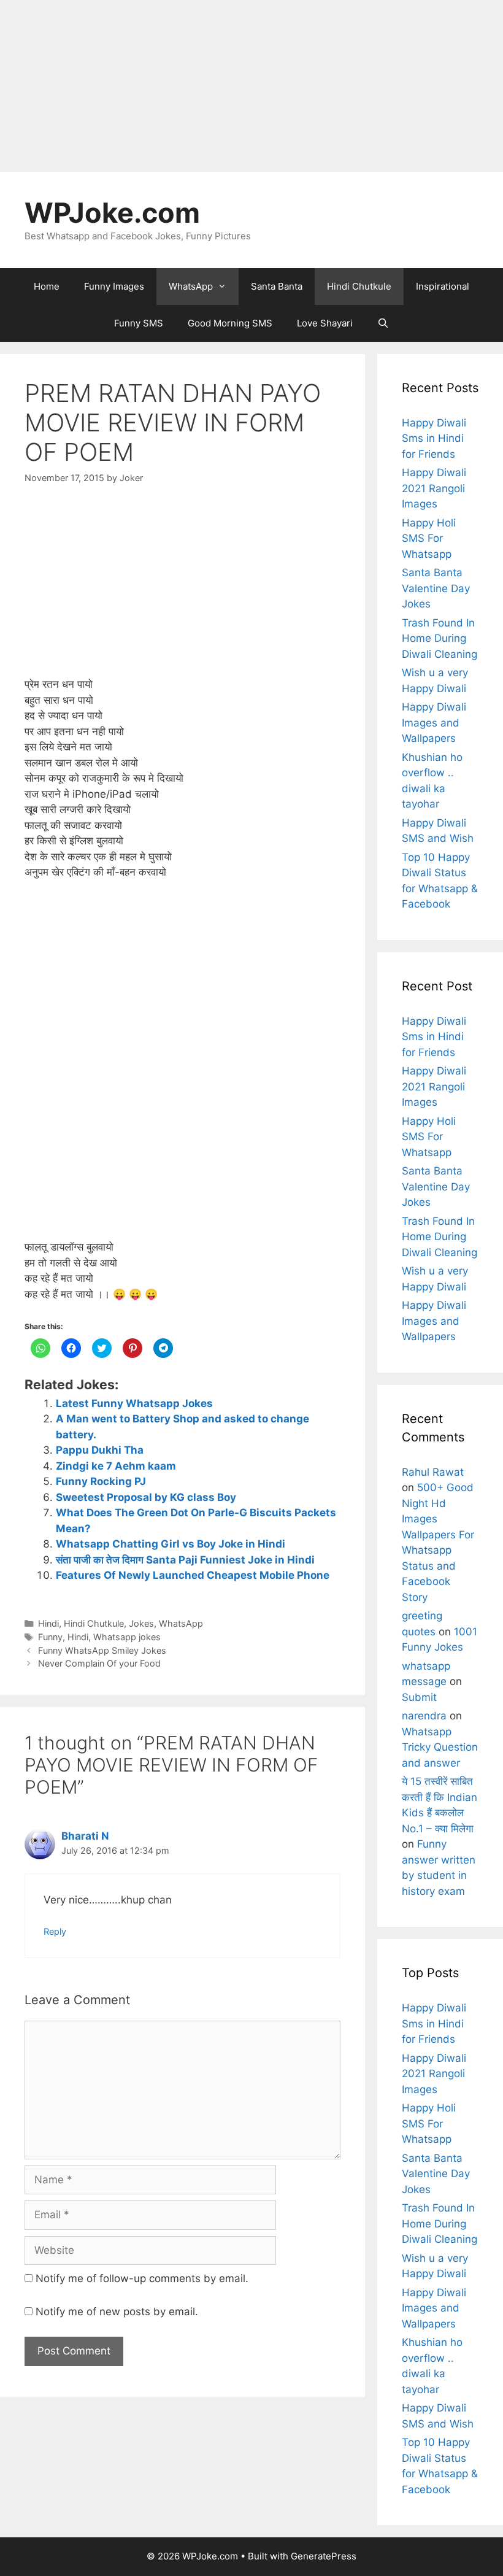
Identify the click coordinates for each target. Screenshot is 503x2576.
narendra (424, 1716)
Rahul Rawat (433, 1472)
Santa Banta (277, 286)
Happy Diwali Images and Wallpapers (434, 723)
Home (47, 286)
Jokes (141, 1623)
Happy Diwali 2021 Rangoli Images (434, 488)
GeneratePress (324, 2556)
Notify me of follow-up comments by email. (142, 2278)
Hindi (48, 1623)
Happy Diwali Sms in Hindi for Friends (434, 438)
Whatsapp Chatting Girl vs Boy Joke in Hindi (171, 1544)
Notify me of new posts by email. (117, 2312)
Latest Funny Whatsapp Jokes (134, 1403)
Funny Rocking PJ (101, 1481)
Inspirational (443, 286)
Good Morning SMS (230, 323)
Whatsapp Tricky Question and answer (440, 1747)
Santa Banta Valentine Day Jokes (436, 588)
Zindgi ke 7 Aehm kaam (116, 1466)
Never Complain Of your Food (99, 1663)
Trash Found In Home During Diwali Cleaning (440, 638)
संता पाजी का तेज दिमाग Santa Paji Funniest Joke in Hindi (185, 1560)
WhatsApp (191, 286)
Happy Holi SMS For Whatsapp (429, 538)
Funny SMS (139, 323)
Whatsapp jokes (127, 1637)
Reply (55, 1931)
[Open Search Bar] (383, 323)
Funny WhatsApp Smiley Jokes (102, 1650)
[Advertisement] (251, 86)
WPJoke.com (112, 213)
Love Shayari (325, 323)
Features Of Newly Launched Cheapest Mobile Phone (193, 1575)
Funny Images (114, 286)
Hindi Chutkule (359, 286)
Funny (50, 1637)
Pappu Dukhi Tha (100, 1450)
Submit (419, 1697)
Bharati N (85, 1836)
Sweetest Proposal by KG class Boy (146, 1497)
